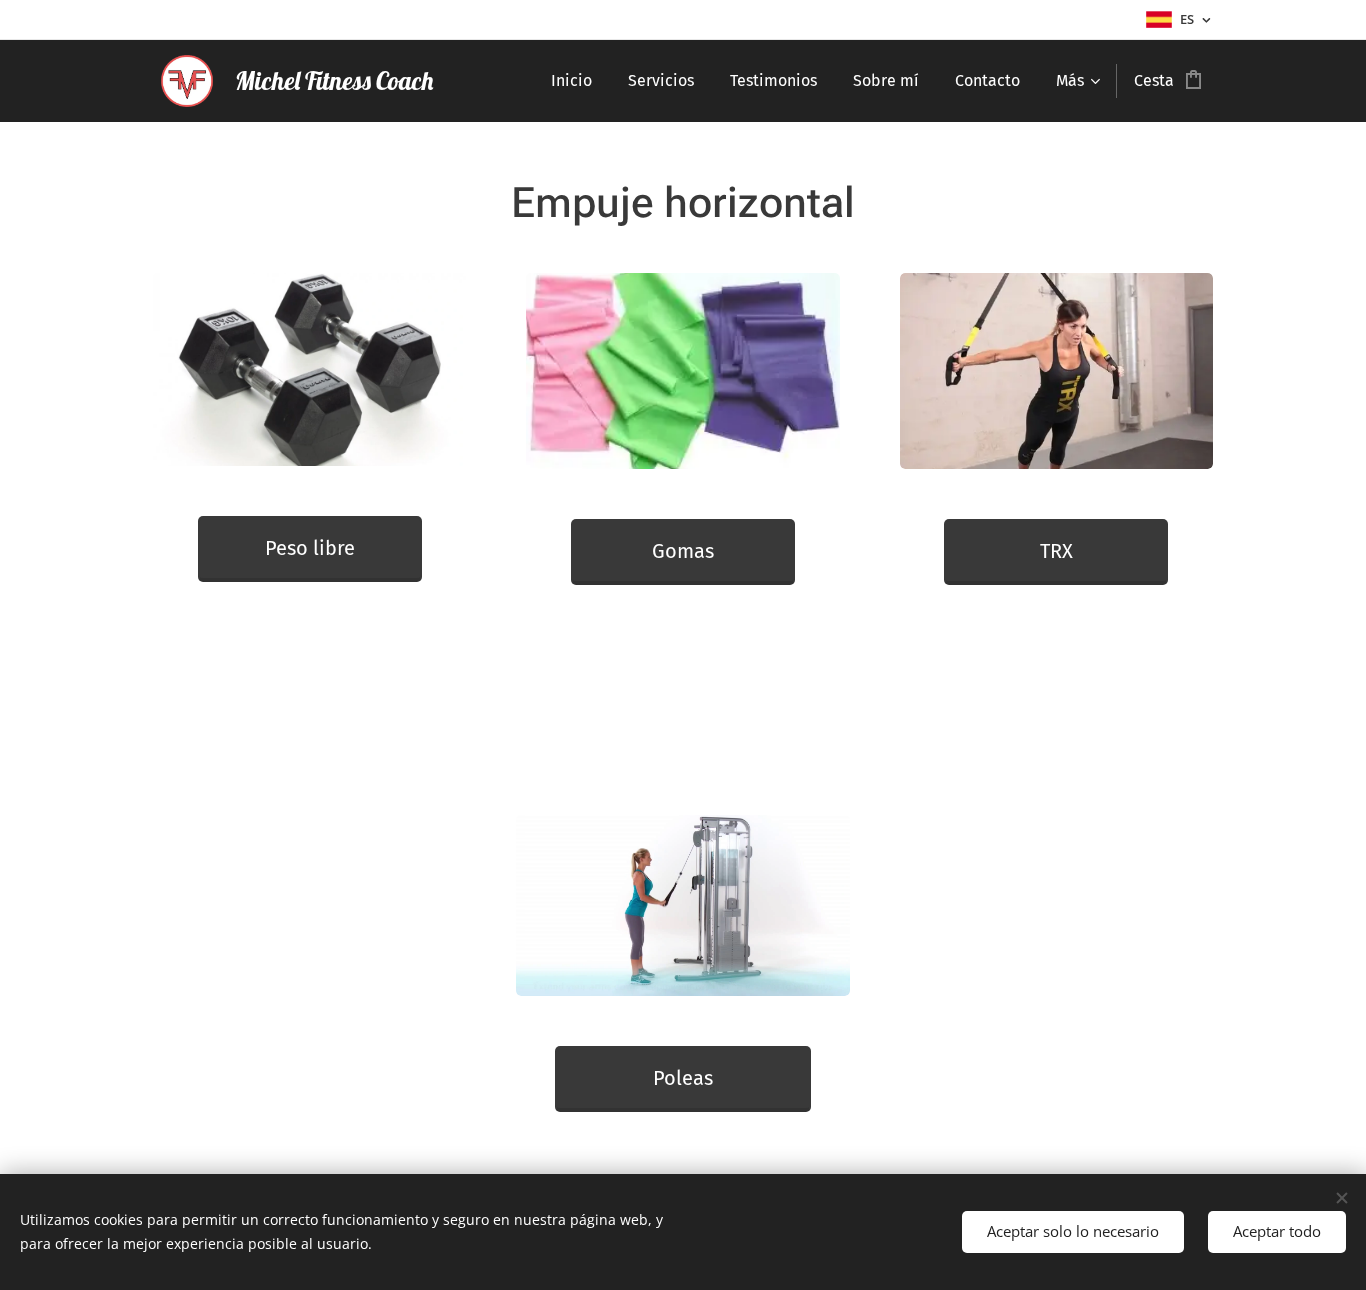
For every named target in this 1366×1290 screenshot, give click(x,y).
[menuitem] (571, 81)
